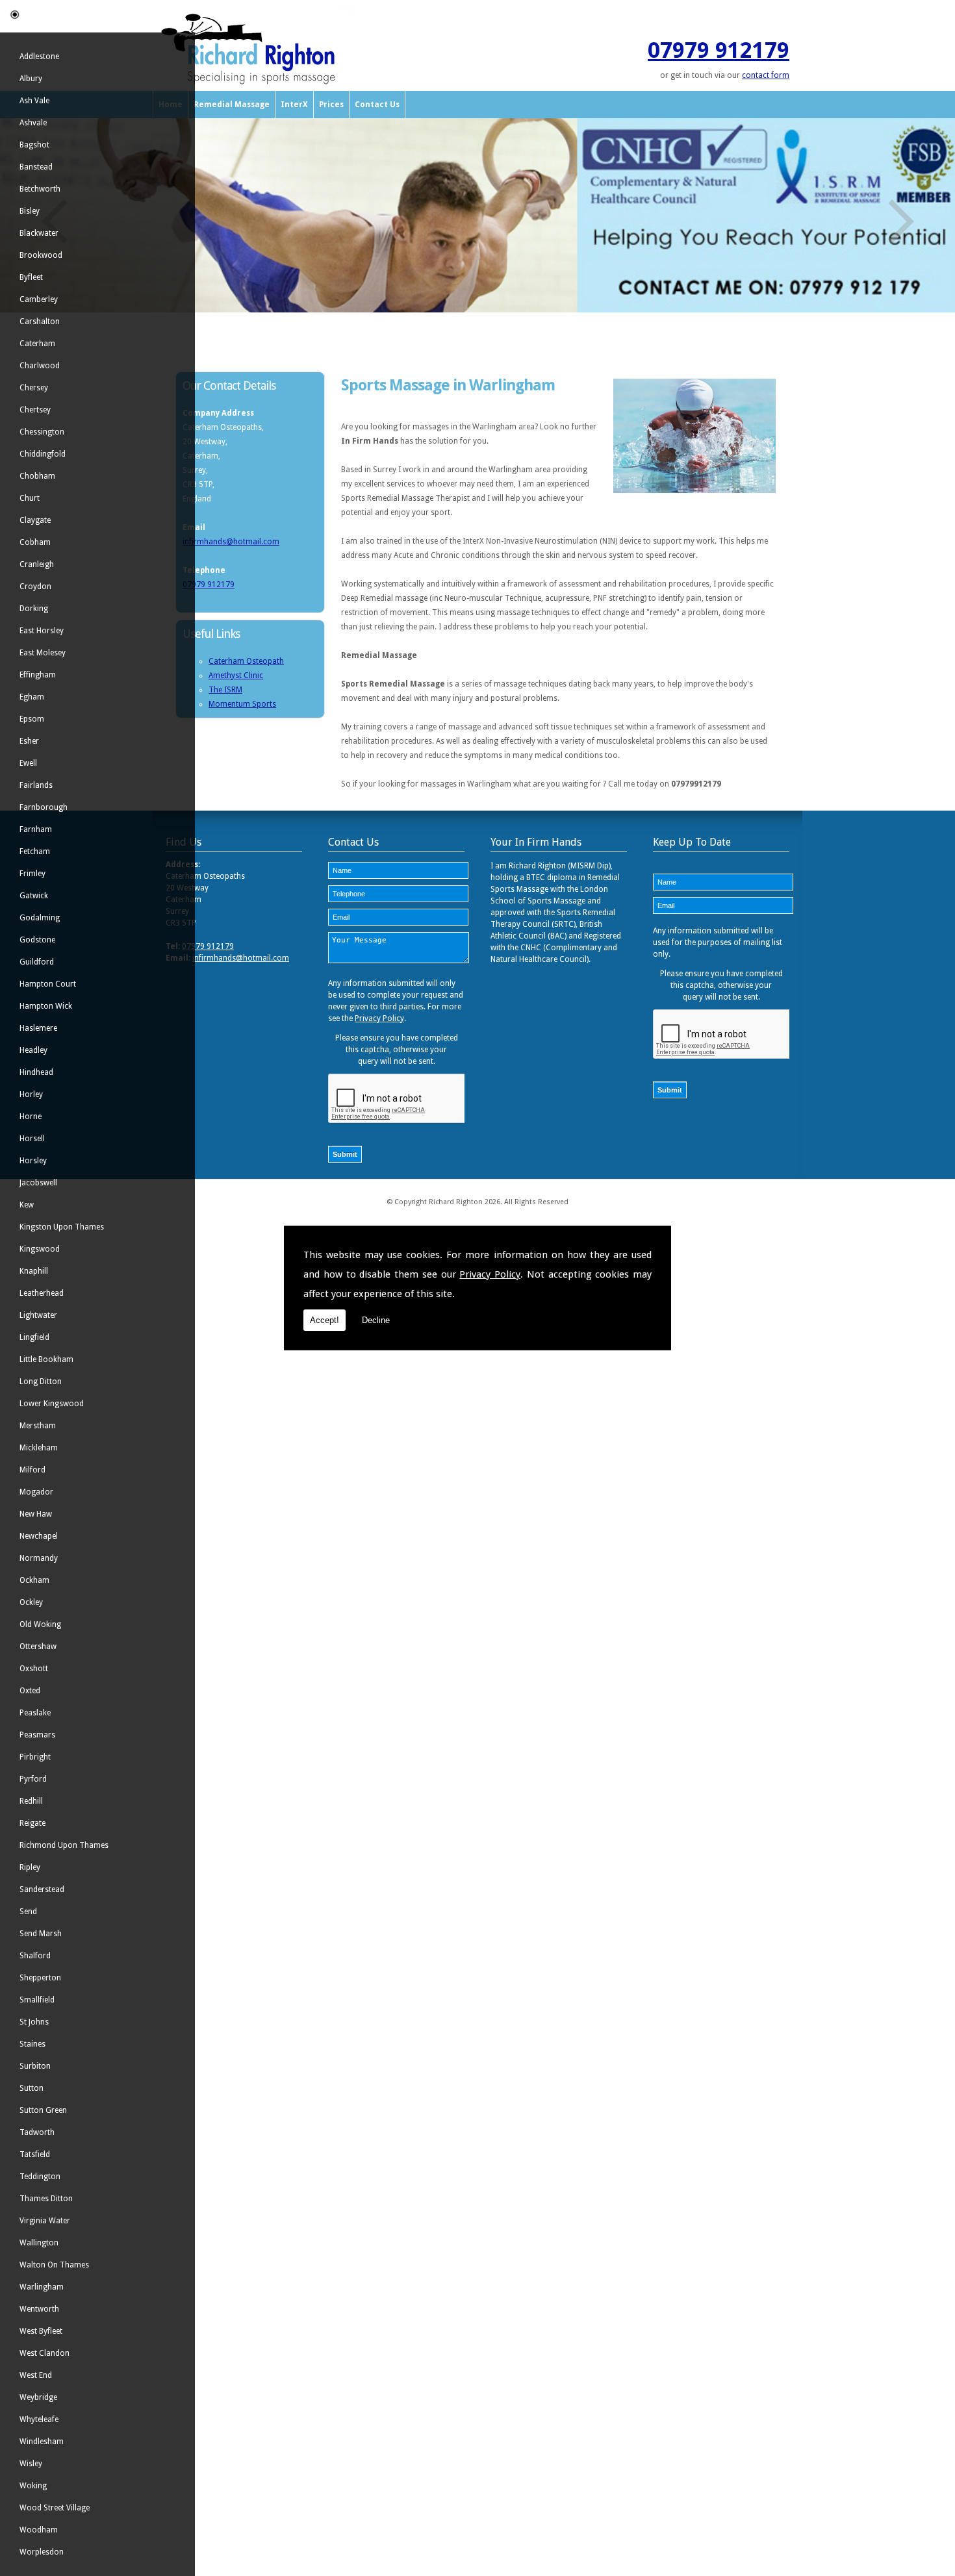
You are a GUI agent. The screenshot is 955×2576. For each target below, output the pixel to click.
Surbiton (35, 2066)
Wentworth (39, 2309)
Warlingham (42, 2287)
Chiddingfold (43, 454)
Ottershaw (38, 1647)
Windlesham (42, 2442)
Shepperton (40, 1978)
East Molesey (43, 653)
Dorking (34, 609)
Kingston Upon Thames (62, 1227)
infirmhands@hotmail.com (231, 542)
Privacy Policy (490, 1274)
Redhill (31, 1801)
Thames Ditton (46, 2199)
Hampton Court (48, 984)
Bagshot (34, 145)
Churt (30, 498)
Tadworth (37, 2132)
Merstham (38, 1426)
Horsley (33, 1161)
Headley (33, 1050)
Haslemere (38, 1028)
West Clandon (45, 2353)
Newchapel (39, 1536)
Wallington (39, 2243)
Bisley (30, 211)
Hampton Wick (46, 1006)
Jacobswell (38, 1183)
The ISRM (225, 690)
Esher (29, 741)
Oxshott (34, 1669)
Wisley (31, 2464)
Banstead (36, 167)
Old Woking (40, 1624)
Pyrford (33, 1779)
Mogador (36, 1492)
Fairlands (36, 785)
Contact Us (377, 105)
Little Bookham (46, 1359)
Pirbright (35, 1757)
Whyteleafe (39, 2419)
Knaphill (34, 1271)
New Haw (36, 1514)
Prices (331, 105)
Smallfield (37, 2000)
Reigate (32, 1823)
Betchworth (40, 189)
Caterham (37, 344)
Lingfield (34, 1337)
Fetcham (35, 852)
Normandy (39, 1558)
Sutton (32, 2088)
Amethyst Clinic (236, 676)
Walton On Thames (54, 2265)
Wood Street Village (55, 2508)
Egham (32, 697)
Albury (31, 79)
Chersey (34, 388)
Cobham (35, 542)
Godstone (37, 940)
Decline (376, 1320)
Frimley (32, 874)
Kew (27, 1205)
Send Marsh (41, 1934)
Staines (32, 2044)
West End (36, 2375)
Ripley (30, 1867)
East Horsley (42, 631)
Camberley (39, 299)
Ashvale (33, 123)
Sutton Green (43, 2110)
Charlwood (40, 366)
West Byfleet (41, 2331)
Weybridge (38, 2397)
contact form (766, 75)
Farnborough (44, 807)
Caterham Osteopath (246, 661)
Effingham (38, 675)
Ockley (31, 1602)
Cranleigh (37, 564)
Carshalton (40, 322)
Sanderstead (42, 1889)
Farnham (36, 829)
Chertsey (35, 410)
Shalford (35, 1956)
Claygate (35, 520)
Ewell (28, 763)
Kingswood (40, 1249)
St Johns (34, 2022)
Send (28, 1912)
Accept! (325, 1320)
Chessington (42, 432)
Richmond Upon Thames (64, 1845)
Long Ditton (41, 1382)
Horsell (32, 1139)
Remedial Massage (232, 105)
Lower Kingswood (52, 1404)
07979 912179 (719, 50)
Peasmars (37, 1735)
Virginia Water (45, 2221)
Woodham (39, 2530)
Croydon (35, 587)
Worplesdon (42, 2552)
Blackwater (39, 233)
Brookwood (41, 255)
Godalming (40, 918)
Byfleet (31, 277)
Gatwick (34, 896)
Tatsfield (35, 2154)
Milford (32, 1470)
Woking (33, 2486)
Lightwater (38, 1315)
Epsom (32, 719)
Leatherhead (42, 1293)
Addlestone (39, 57)
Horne (31, 1117)
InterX (294, 105)
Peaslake (35, 1713)
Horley (31, 1094)
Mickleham (39, 1448)
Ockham (34, 1580)
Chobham (37, 476)
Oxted (30, 1691)
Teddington (40, 2177)
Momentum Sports (242, 704)
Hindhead (36, 1072)
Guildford (37, 962)
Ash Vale (34, 101)
